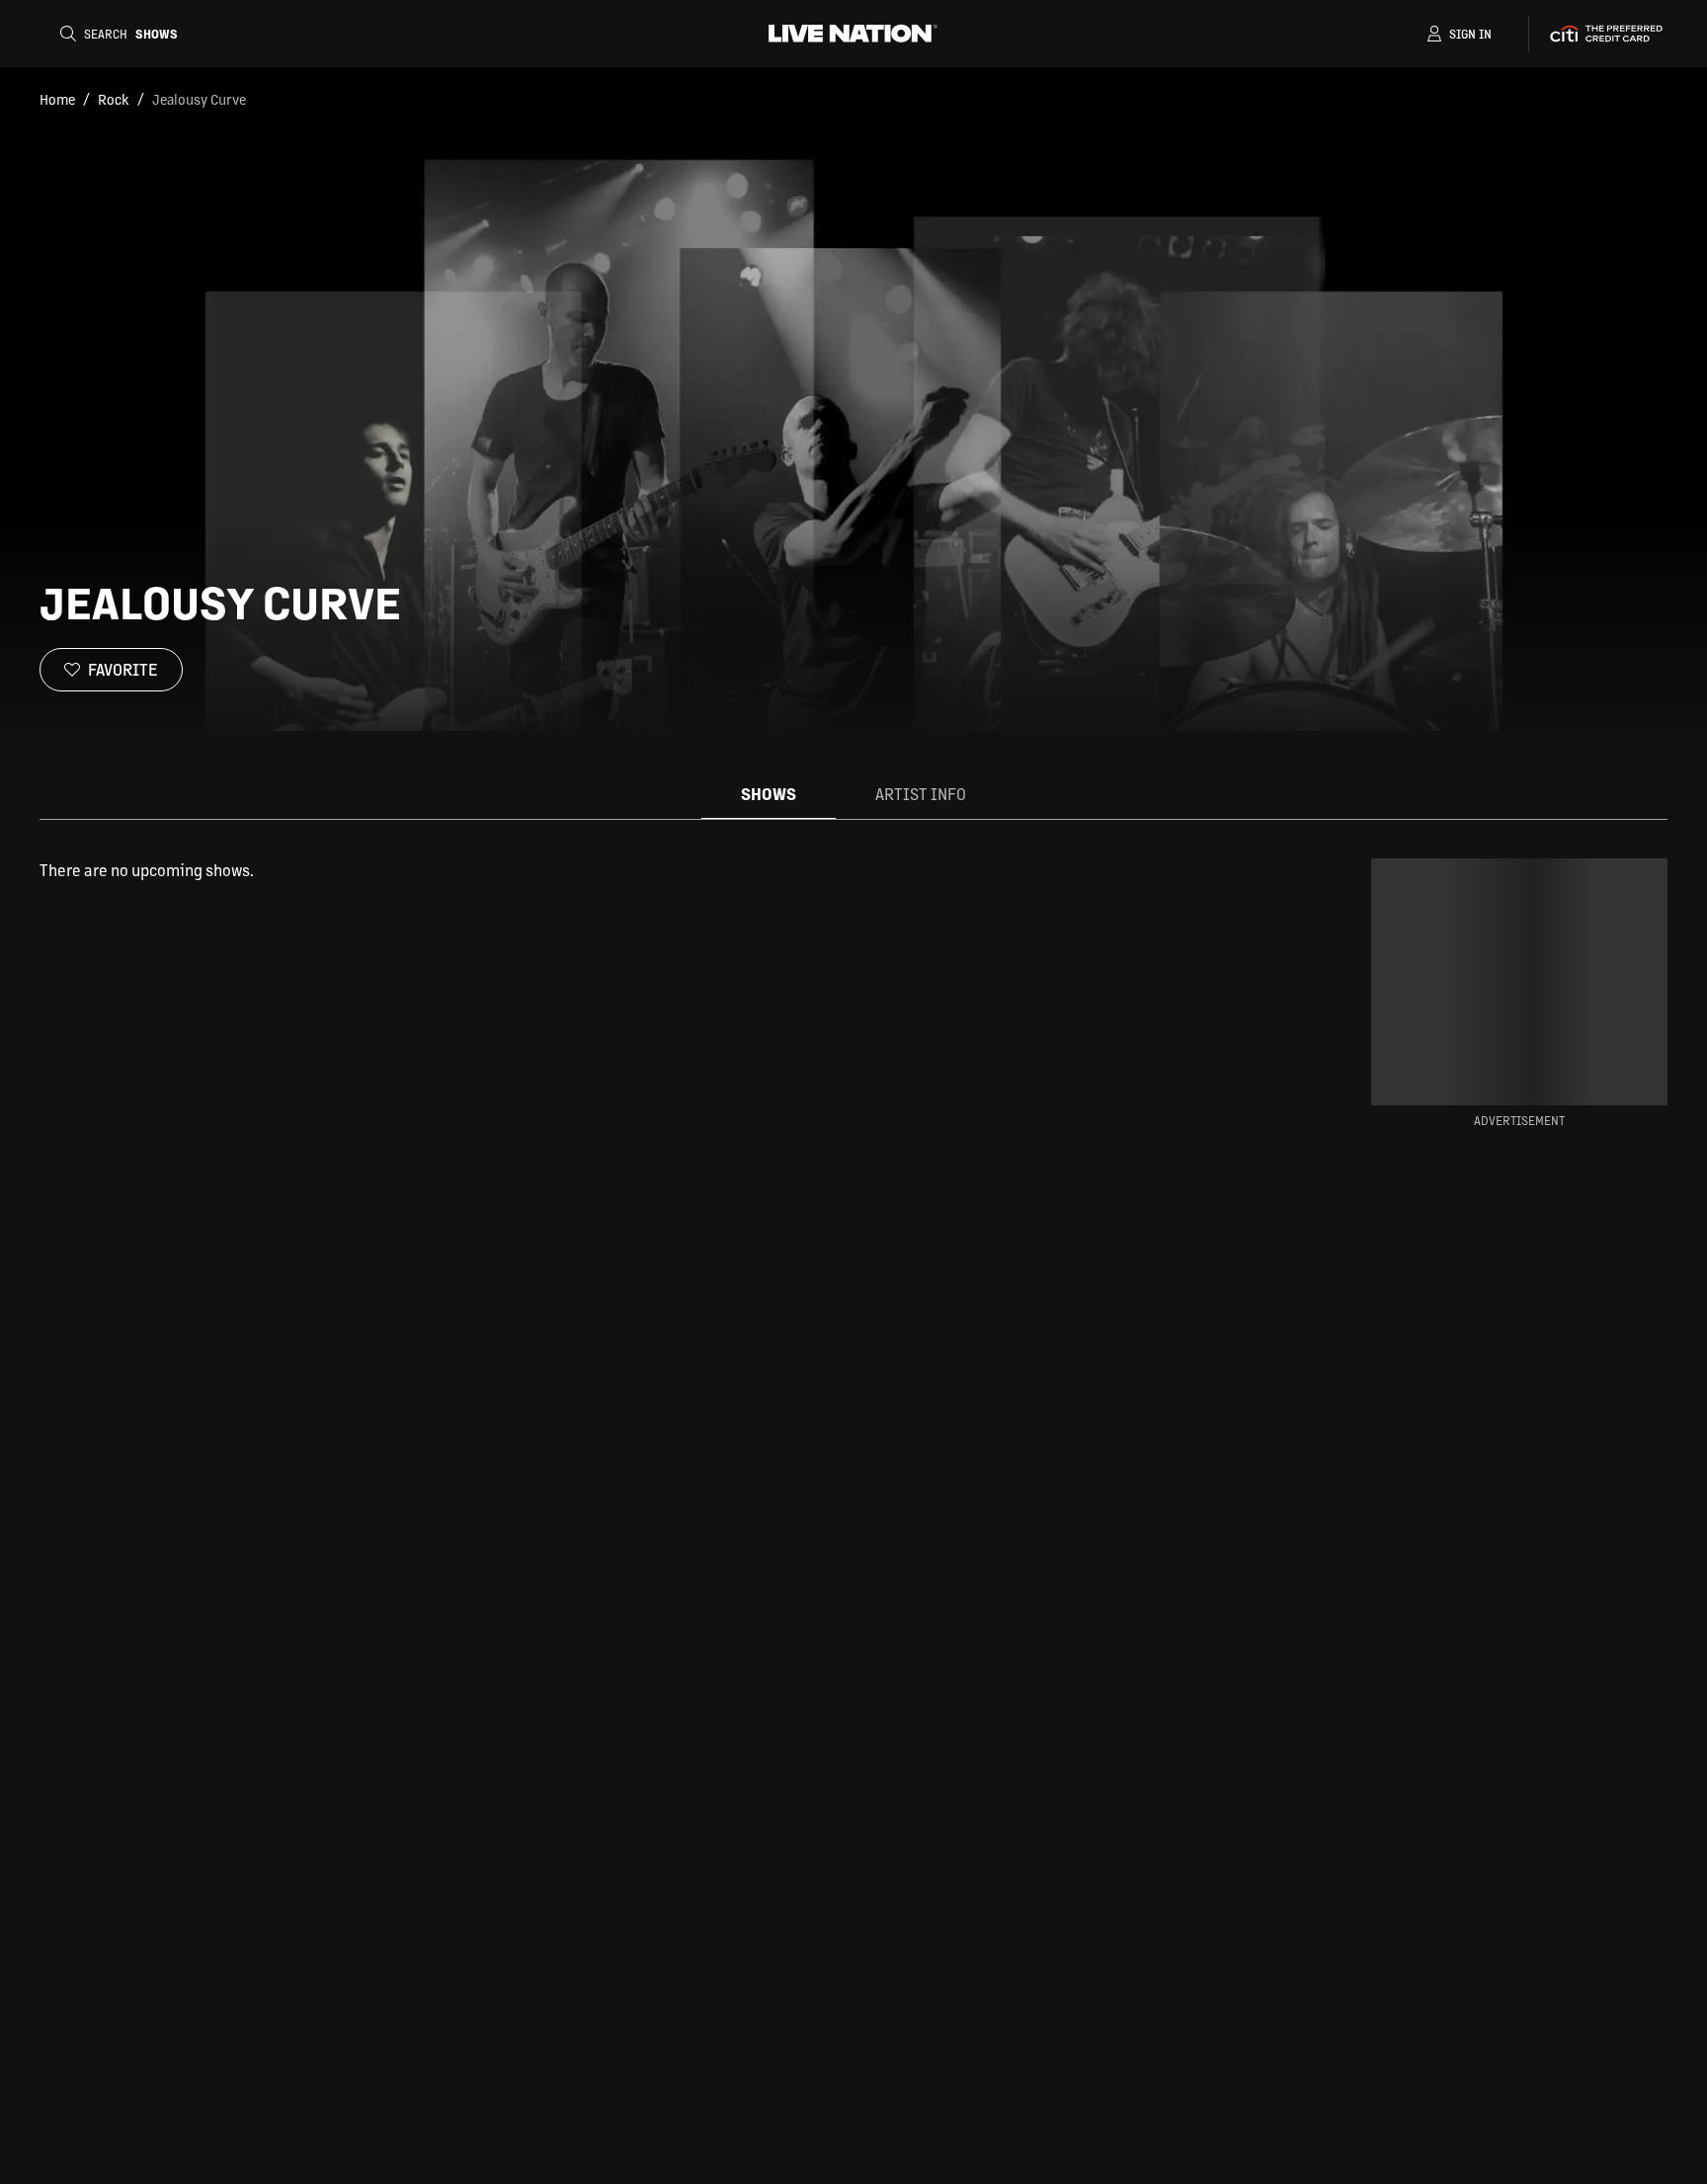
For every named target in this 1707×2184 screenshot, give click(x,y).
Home (57, 99)
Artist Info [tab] (921, 794)
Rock (114, 99)
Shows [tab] (769, 794)
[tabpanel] (650, 870)
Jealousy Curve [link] (199, 99)
